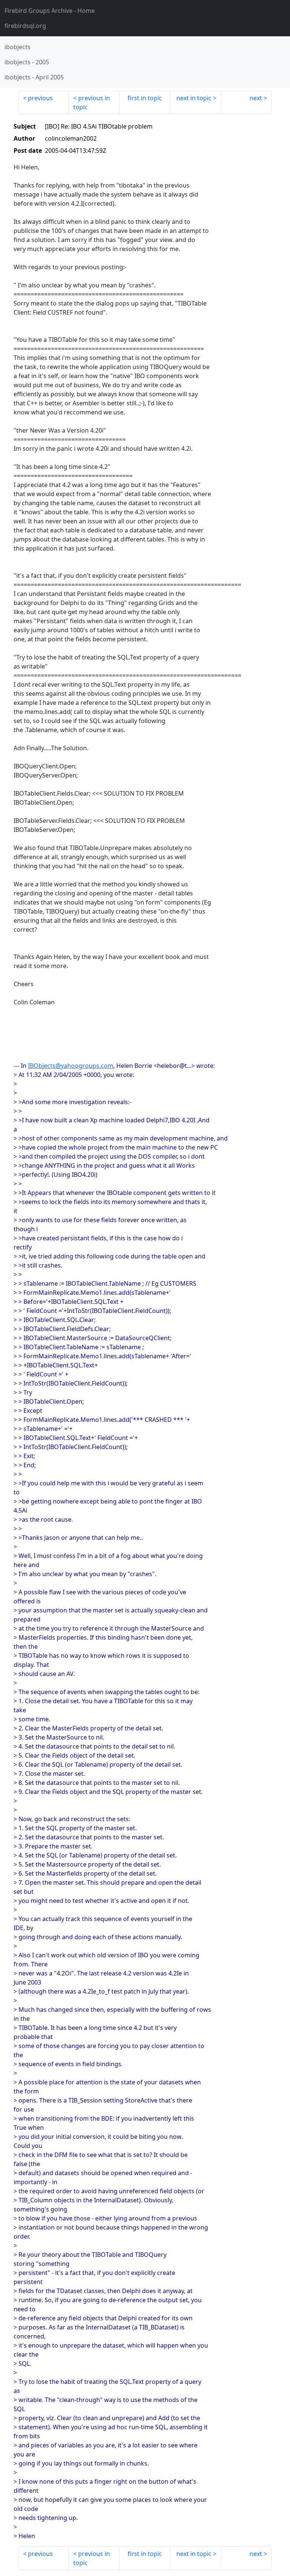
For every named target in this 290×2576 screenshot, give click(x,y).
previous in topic (92, 102)
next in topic (194, 98)
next (256, 98)
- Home (50, 11)
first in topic (145, 98)
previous (40, 98)
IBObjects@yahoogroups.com (71, 1066)
